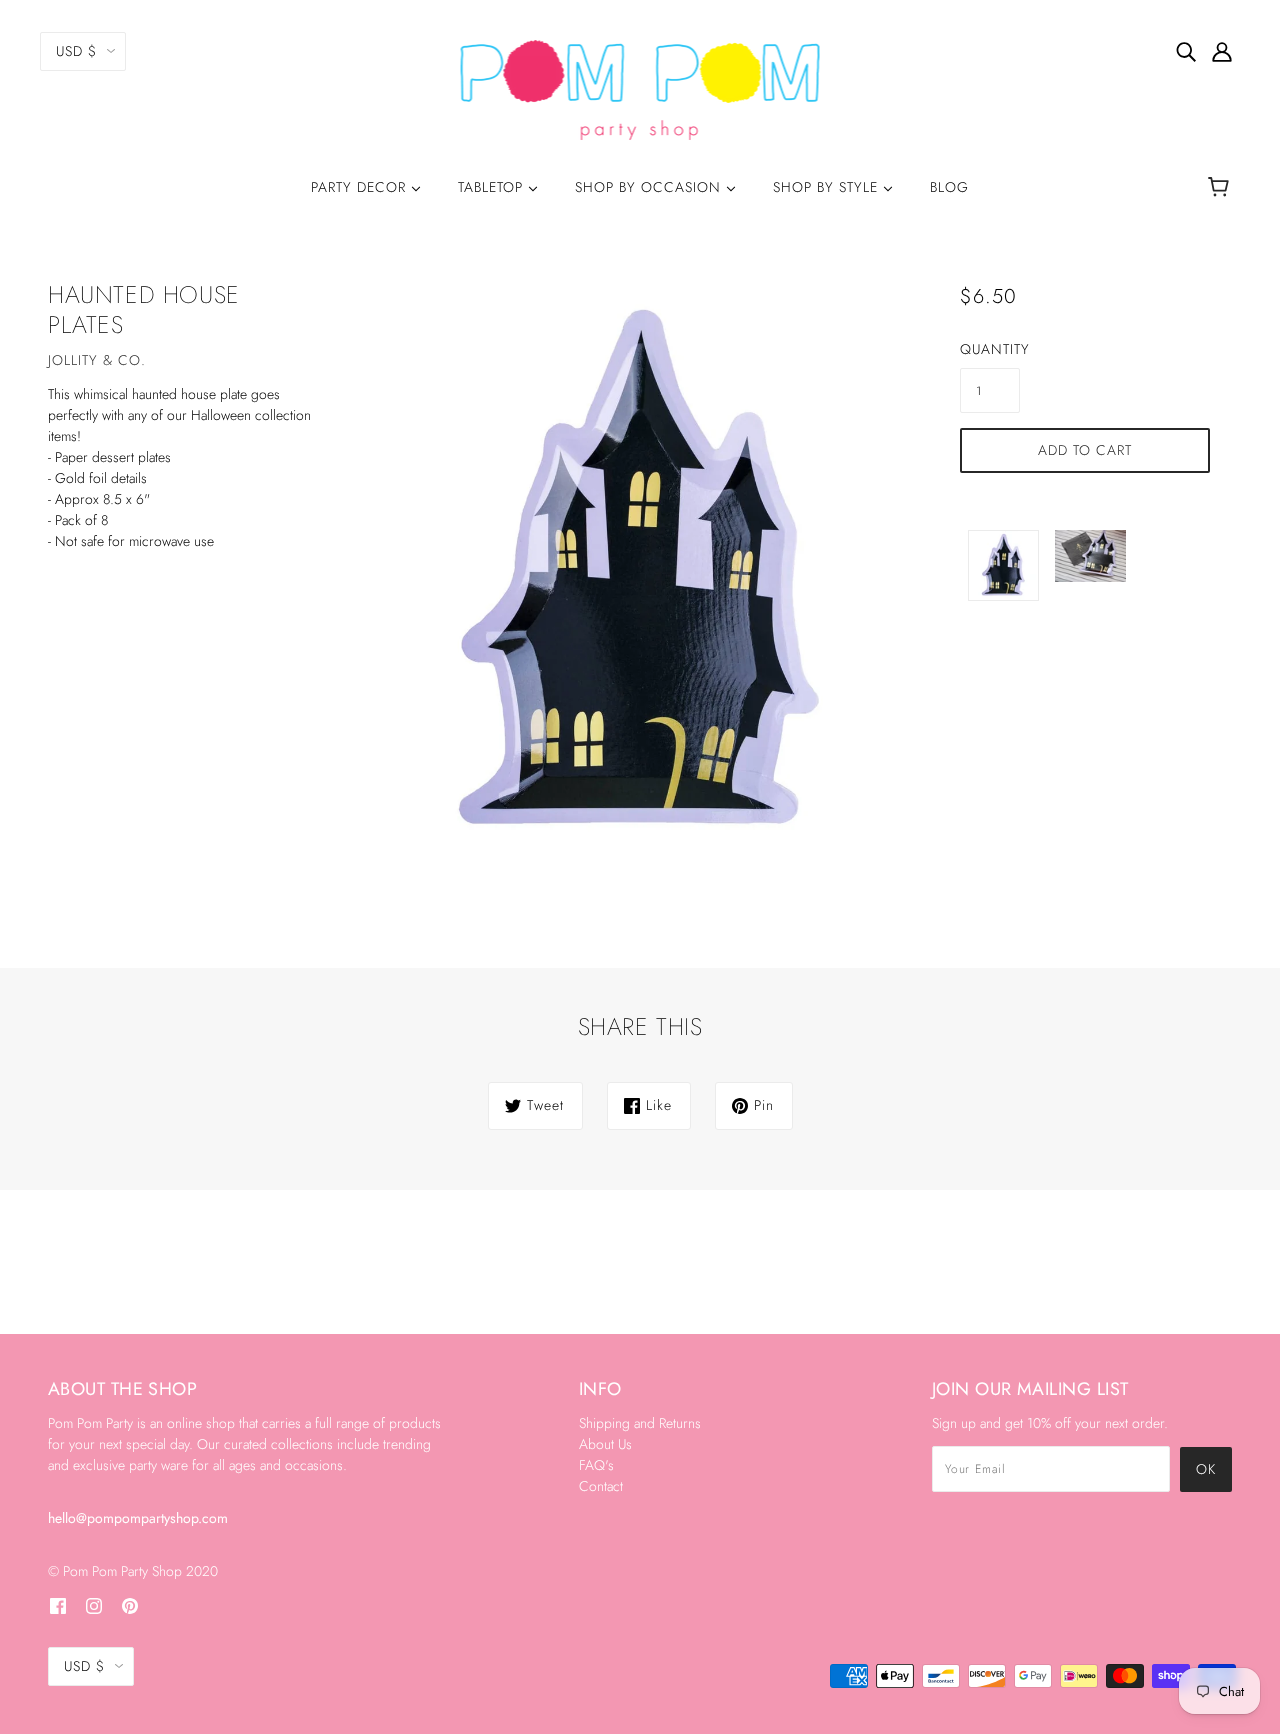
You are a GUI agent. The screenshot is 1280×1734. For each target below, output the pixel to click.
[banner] (640, 88)
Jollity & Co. (97, 360)
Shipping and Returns (640, 1423)
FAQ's (596, 1465)
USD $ (76, 51)
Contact (601, 1486)
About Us (605, 1444)
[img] (1186, 51)
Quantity (990, 349)
